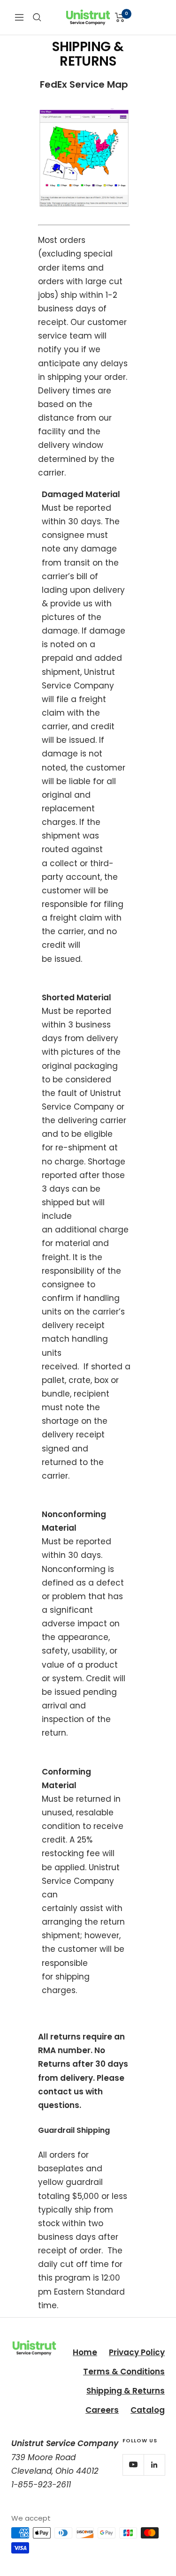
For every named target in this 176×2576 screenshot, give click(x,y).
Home (85, 2352)
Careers (102, 2410)
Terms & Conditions (124, 2372)
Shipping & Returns (126, 2391)
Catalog (148, 2410)
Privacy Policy (137, 2352)
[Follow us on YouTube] (133, 2465)
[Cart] (120, 17)
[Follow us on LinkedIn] (154, 2465)
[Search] (37, 17)
